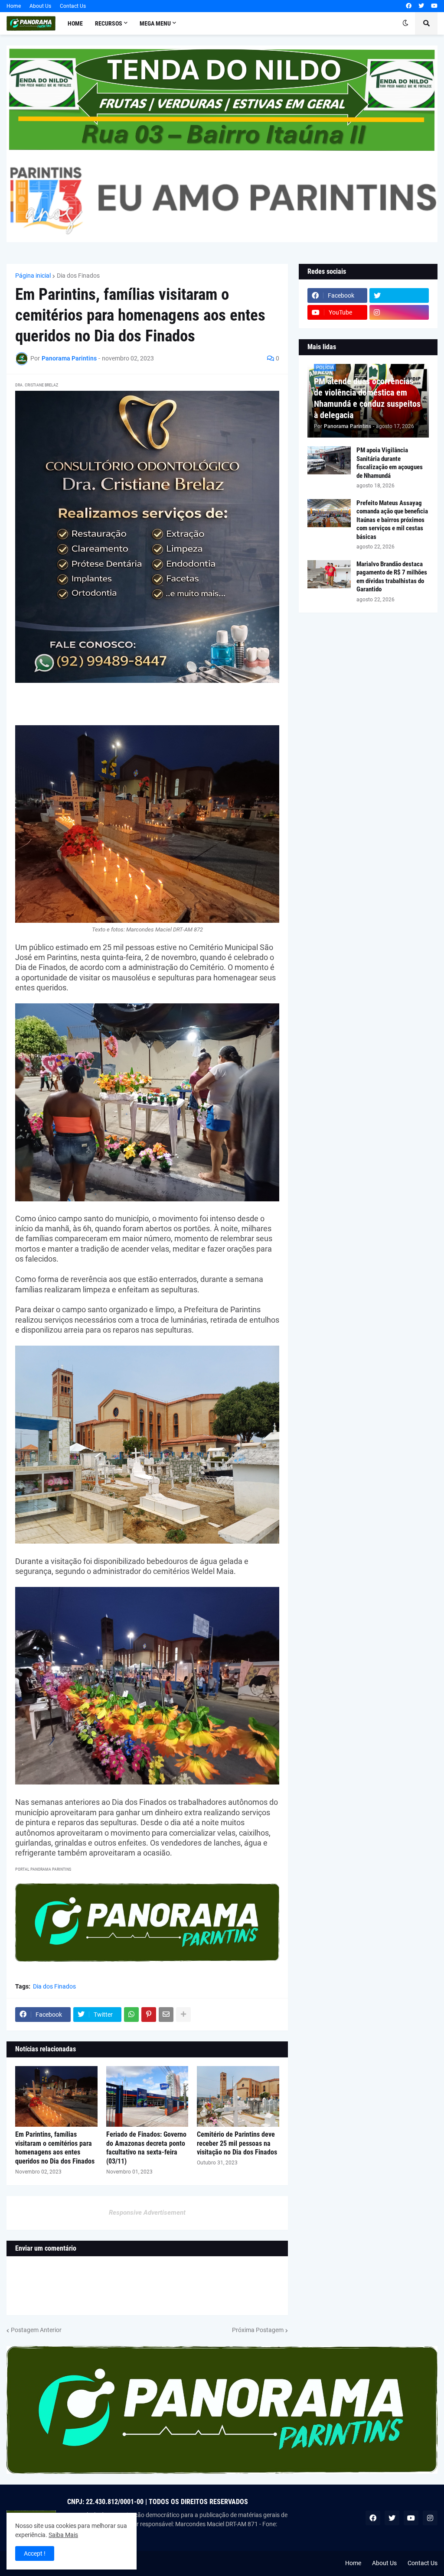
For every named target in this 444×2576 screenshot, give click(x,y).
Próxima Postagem (258, 2330)
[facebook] (409, 6)
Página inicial (33, 276)
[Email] (166, 2015)
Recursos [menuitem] (109, 23)
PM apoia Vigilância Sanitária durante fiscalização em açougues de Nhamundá (390, 463)
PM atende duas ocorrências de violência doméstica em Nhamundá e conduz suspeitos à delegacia (367, 398)
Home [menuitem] (75, 23)
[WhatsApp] (131, 2015)
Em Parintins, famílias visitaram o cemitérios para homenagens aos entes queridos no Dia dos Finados (55, 2148)
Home (14, 6)
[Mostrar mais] (183, 2015)
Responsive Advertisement (147, 2213)
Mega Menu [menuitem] (155, 23)
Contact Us (73, 6)
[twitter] (421, 6)
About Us (40, 6)
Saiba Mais (63, 2535)
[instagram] (399, 312)
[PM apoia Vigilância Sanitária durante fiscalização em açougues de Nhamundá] (329, 460)
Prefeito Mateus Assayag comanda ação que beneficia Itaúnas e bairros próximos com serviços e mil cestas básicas (392, 520)
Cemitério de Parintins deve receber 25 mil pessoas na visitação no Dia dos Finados (237, 2143)
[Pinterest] (149, 2015)
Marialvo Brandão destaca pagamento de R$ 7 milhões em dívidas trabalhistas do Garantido (392, 577)
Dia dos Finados (78, 276)
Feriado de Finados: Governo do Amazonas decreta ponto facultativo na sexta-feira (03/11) (146, 2148)
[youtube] (434, 6)
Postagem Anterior (36, 2330)
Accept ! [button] (35, 2553)
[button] (405, 23)
